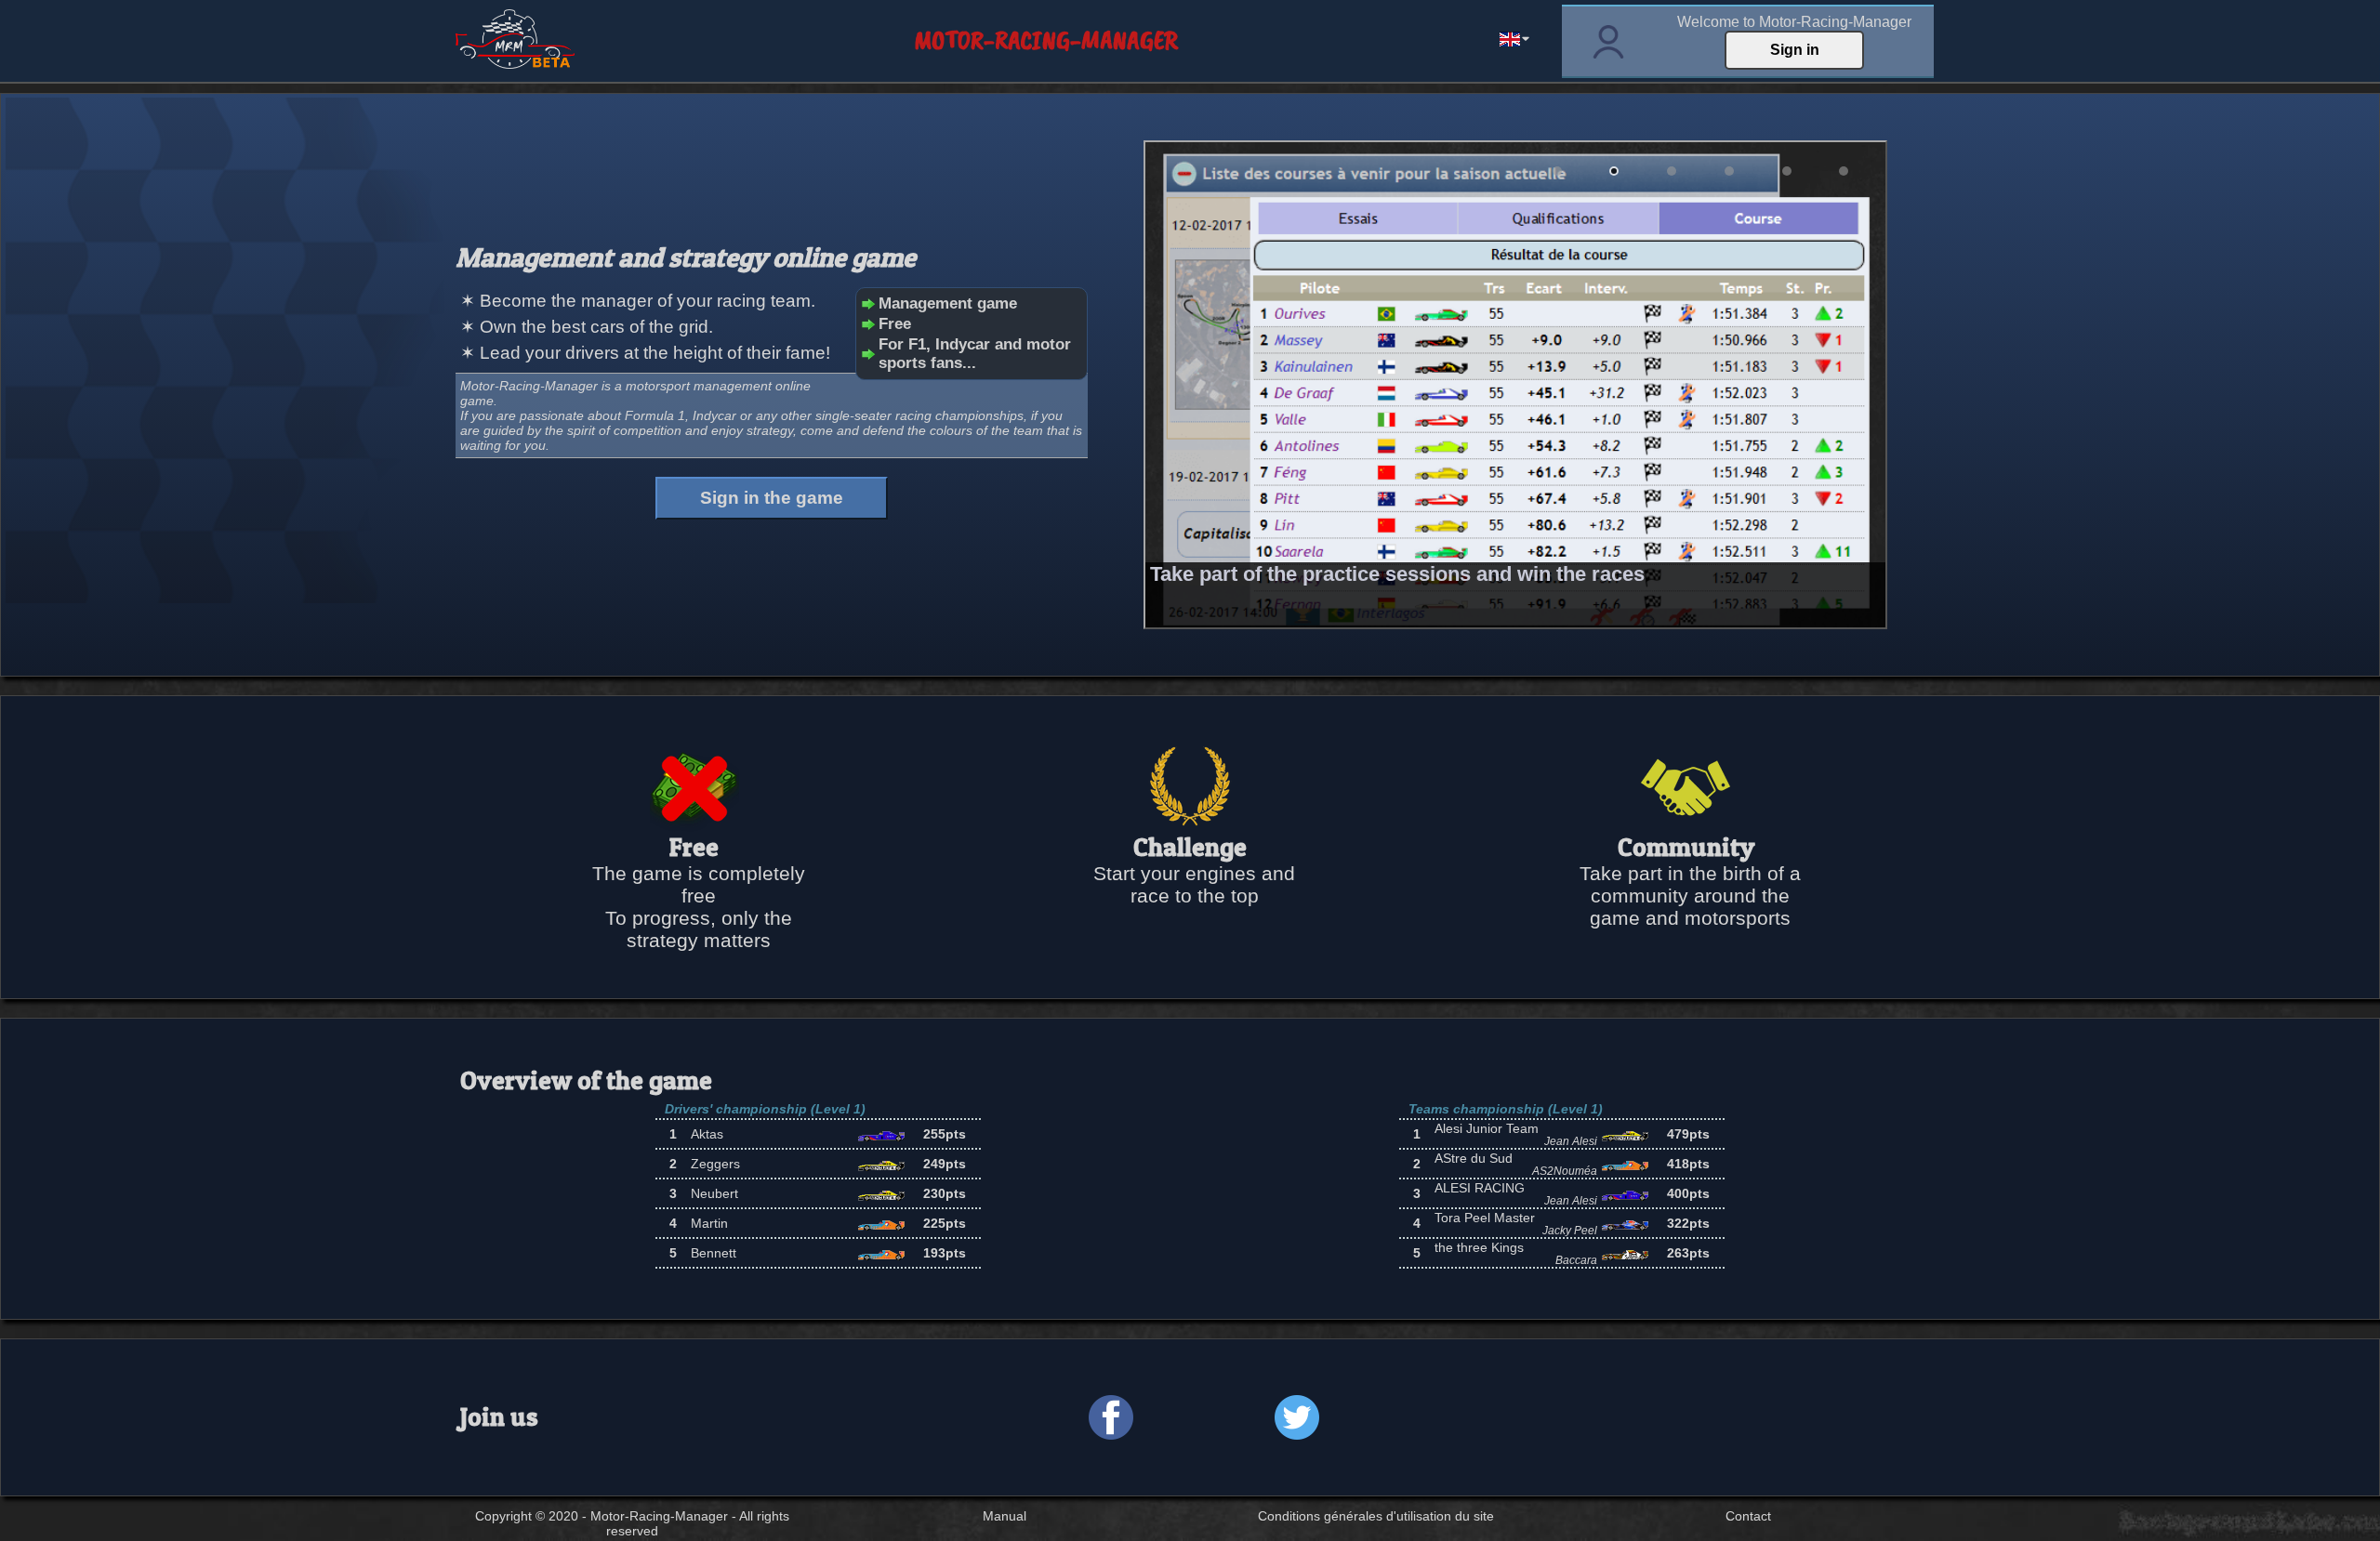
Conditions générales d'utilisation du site (1376, 1516)
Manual (1005, 1516)
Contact (1748, 1516)
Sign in (1795, 50)
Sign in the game (772, 498)
